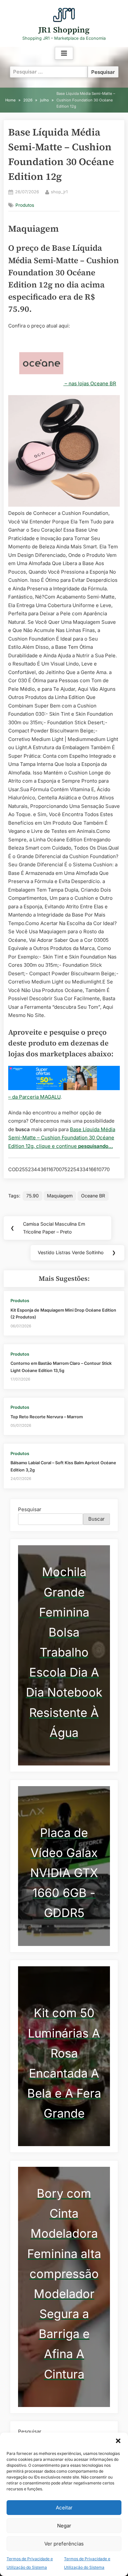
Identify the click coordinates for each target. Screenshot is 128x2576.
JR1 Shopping (64, 30)
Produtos (25, 205)
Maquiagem (60, 1196)
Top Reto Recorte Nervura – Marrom (47, 1417)
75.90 (32, 1196)
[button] (118, 2441)
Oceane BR (93, 1196)
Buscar (96, 1519)
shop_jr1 (59, 192)
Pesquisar (30, 1509)
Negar (64, 2526)
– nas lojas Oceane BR (90, 383)
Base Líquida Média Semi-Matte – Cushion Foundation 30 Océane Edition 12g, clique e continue (62, 1138)
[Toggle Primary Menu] (64, 53)
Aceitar (64, 2508)
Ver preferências (64, 2544)
